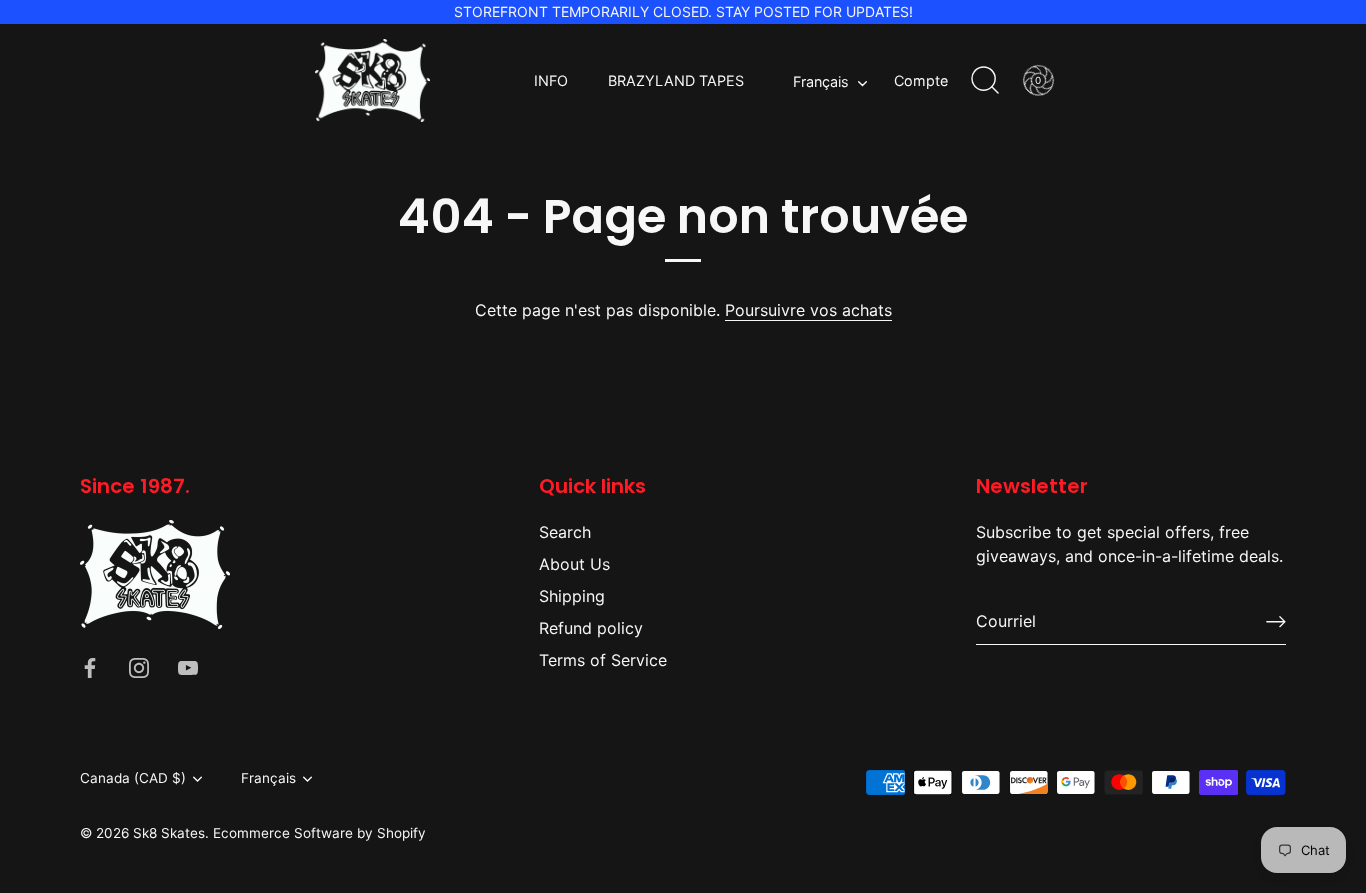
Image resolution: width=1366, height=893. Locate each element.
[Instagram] (139, 667)
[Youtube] (188, 667)
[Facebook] (90, 667)
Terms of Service (603, 660)
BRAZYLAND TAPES (676, 80)
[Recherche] (985, 81)
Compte (921, 80)
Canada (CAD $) (133, 778)
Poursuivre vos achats (808, 310)
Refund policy (591, 628)
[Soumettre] (1276, 621)
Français (821, 81)
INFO (551, 80)
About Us (574, 564)
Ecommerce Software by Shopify (319, 833)
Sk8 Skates (169, 833)
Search (565, 532)
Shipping (572, 596)
